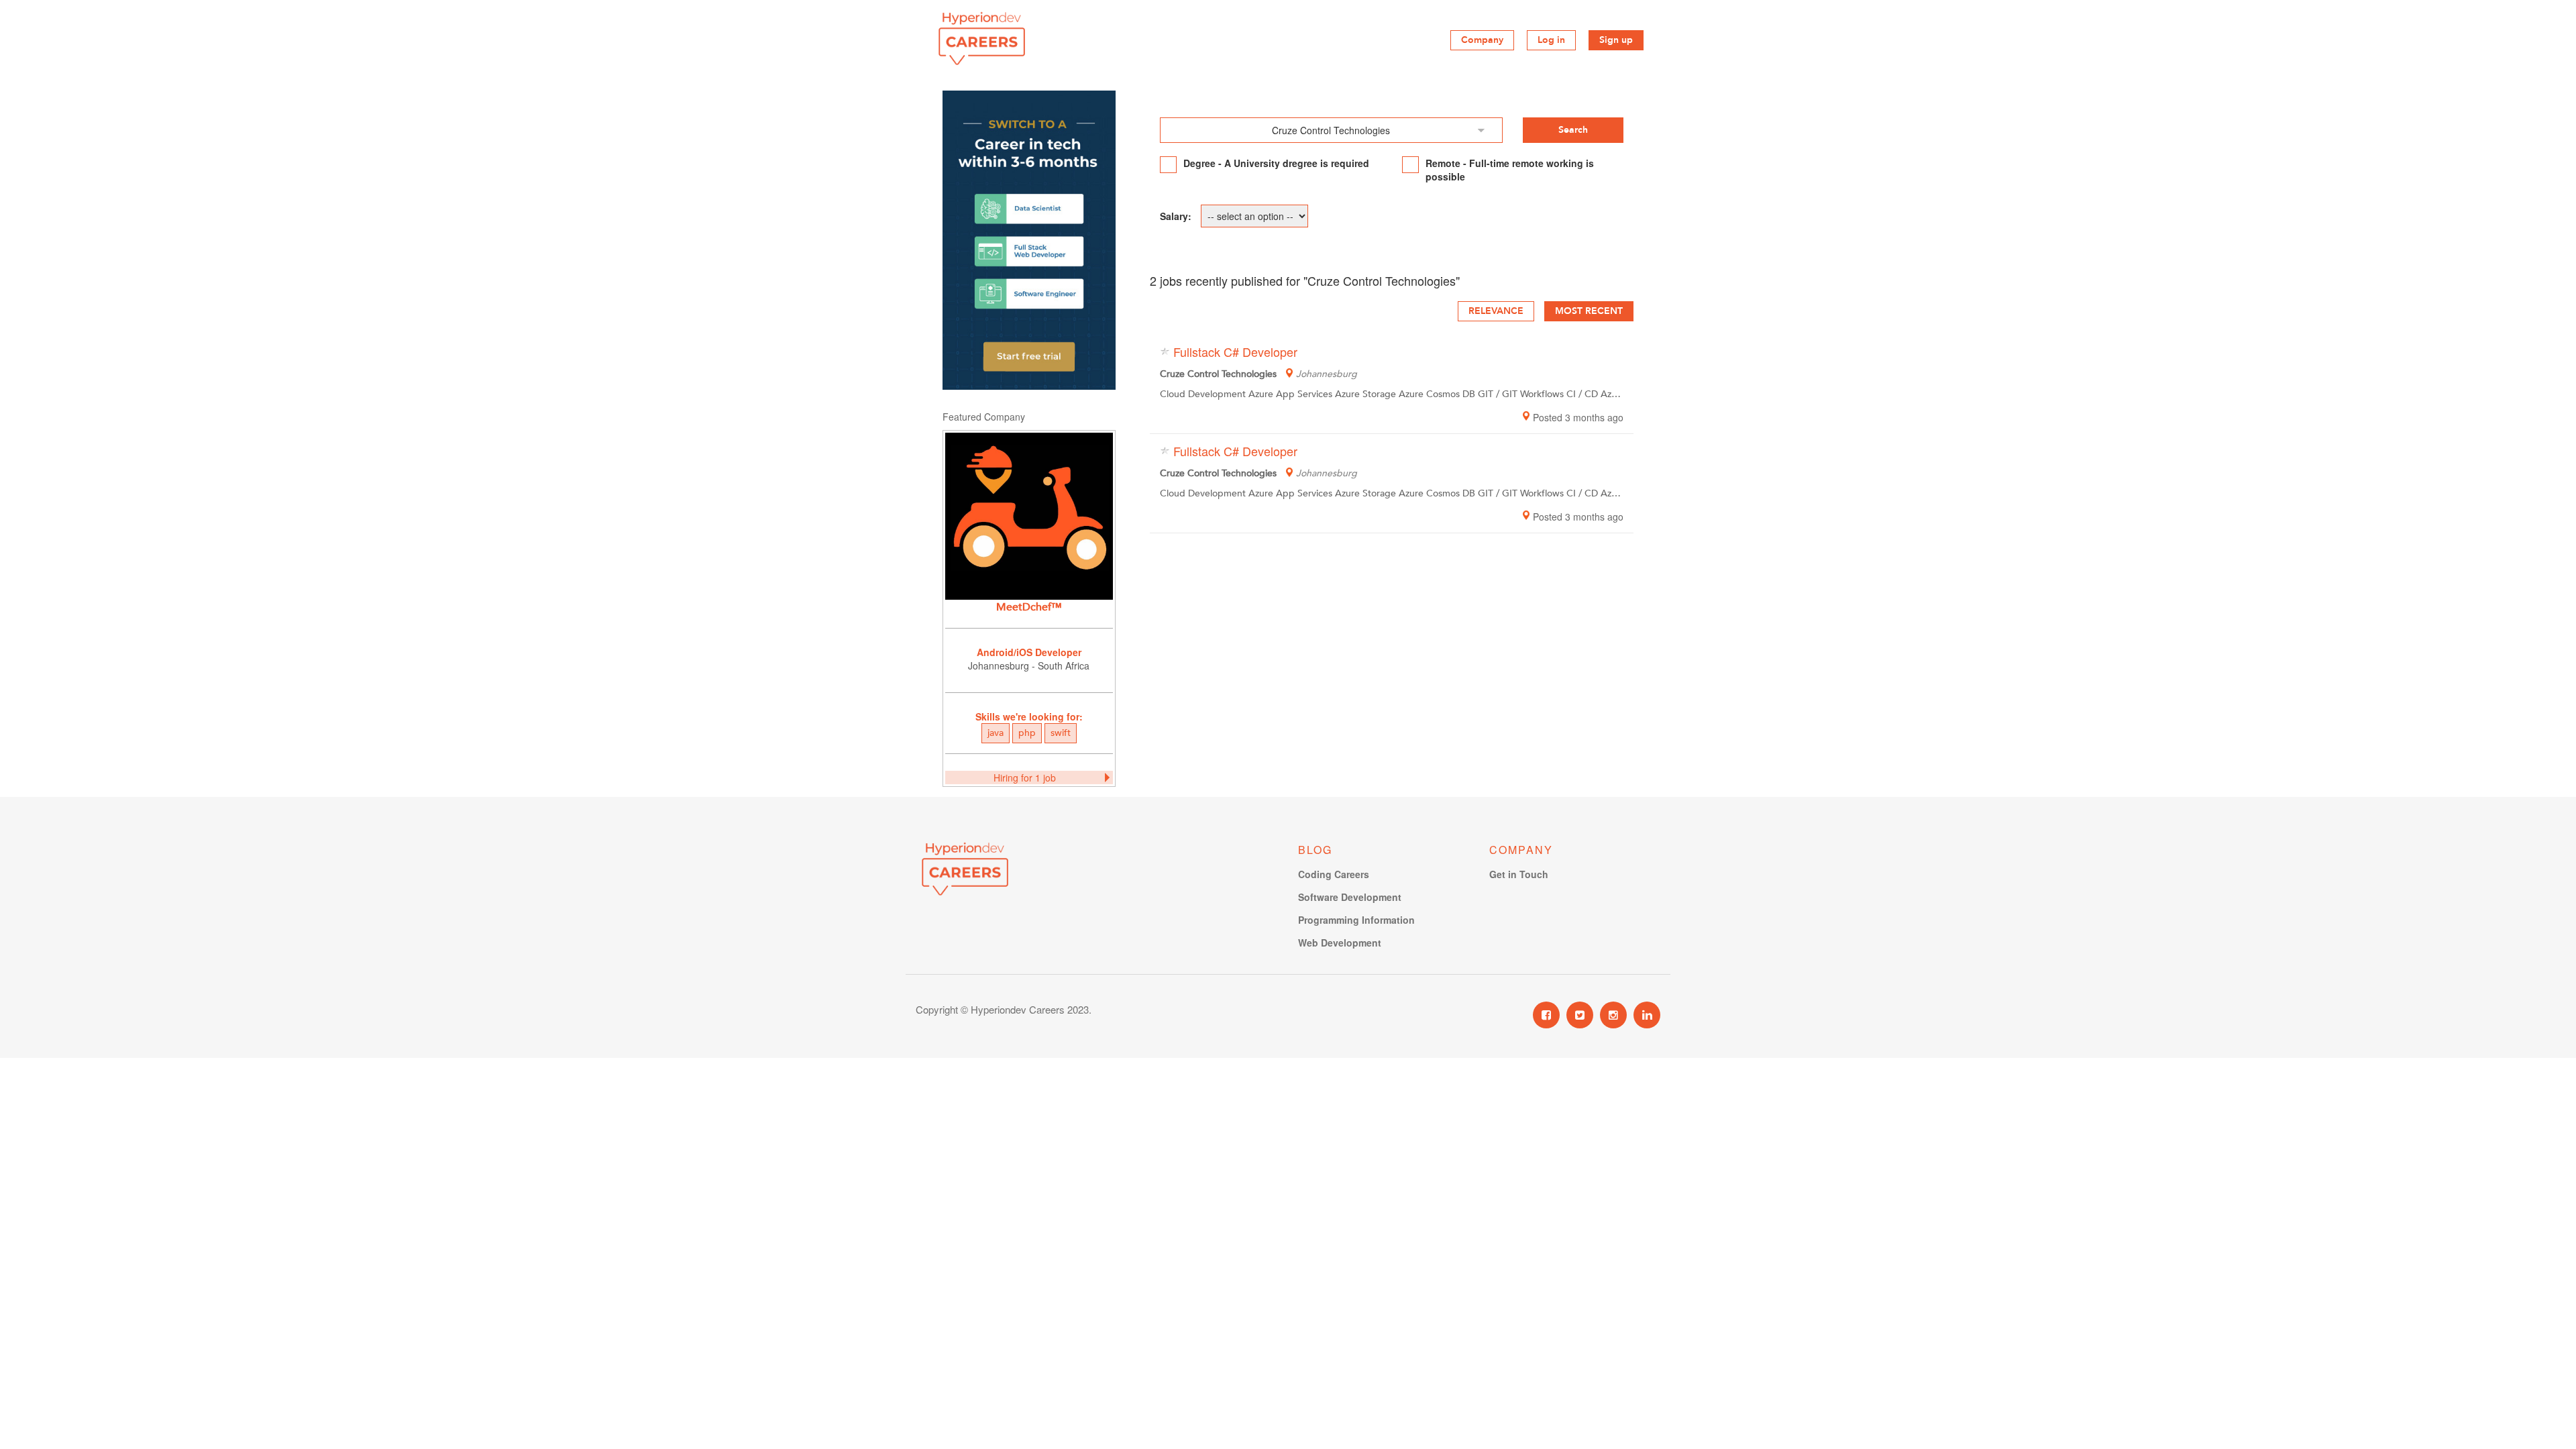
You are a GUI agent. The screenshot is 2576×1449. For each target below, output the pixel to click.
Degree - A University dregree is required (1276, 163)
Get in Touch (1519, 874)
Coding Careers (1334, 874)
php (1027, 733)
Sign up (1616, 40)
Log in (1551, 40)
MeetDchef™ (1029, 607)
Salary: (1176, 216)
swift (1061, 733)
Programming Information (1356, 920)
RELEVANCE (1496, 311)
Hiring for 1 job (1025, 777)
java (996, 733)
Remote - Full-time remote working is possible (1510, 170)
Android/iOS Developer (1029, 652)
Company (1482, 40)
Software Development (1350, 897)
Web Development (1340, 943)
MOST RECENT (1589, 311)
